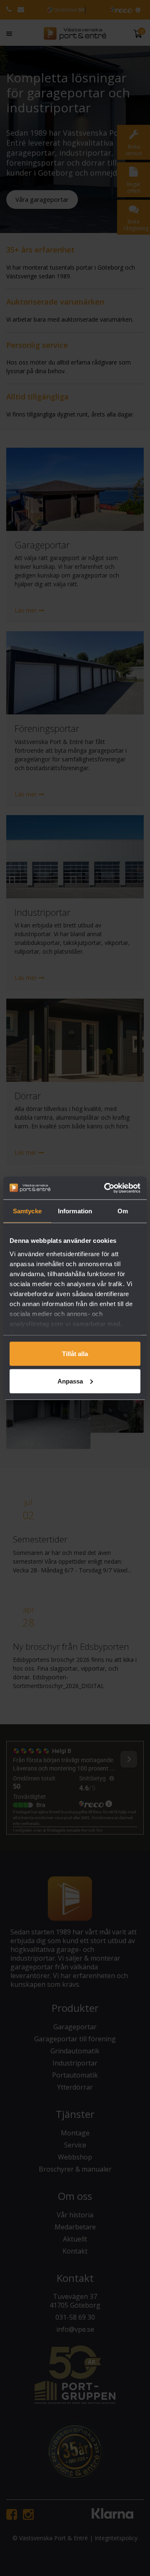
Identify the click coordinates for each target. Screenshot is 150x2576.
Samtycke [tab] (27, 1211)
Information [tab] (75, 1211)
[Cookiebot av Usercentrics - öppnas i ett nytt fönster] (106, 1188)
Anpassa (70, 1381)
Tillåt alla (75, 1354)
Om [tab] (123, 1211)
